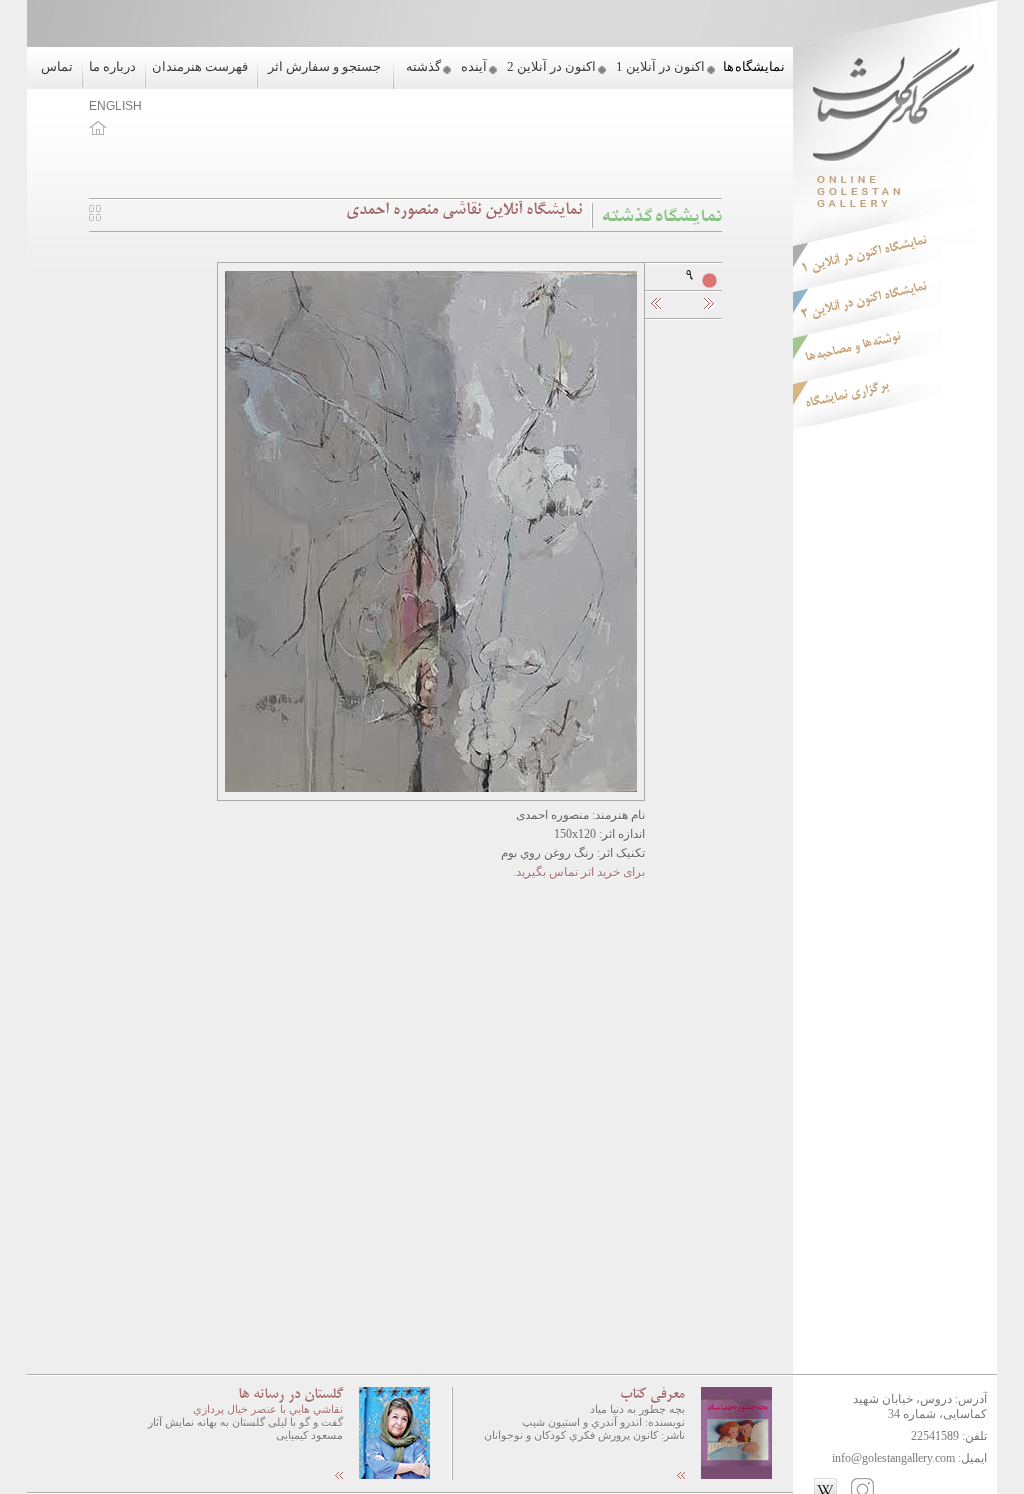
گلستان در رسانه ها (290, 1395)
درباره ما (112, 66)
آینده (474, 66)
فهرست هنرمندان (200, 66)
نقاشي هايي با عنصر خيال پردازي (268, 1409)
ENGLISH (115, 106)
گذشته (423, 66)
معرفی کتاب (652, 1395)
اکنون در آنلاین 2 (551, 66)
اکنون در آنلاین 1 (660, 66)
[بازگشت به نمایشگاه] (95, 217)
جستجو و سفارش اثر (324, 66)
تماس (57, 66)
